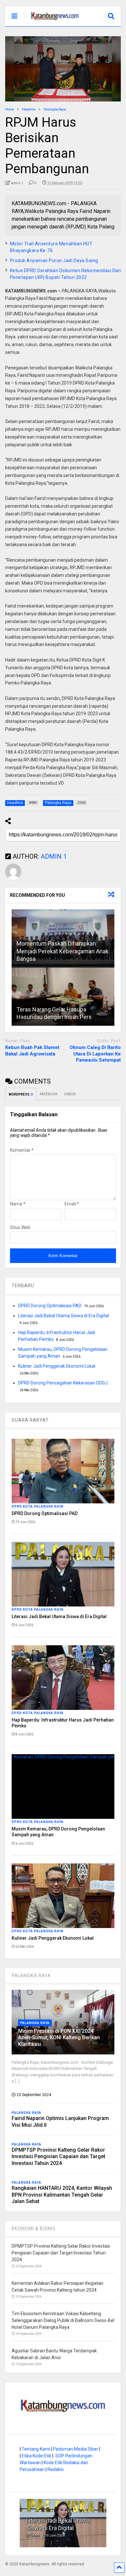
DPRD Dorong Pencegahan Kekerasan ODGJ (63, 1383)
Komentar (22, 1150)
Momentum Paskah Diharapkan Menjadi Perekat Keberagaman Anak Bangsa (63, 951)
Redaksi (56, 2469)
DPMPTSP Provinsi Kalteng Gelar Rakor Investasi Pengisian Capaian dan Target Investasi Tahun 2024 (58, 2157)
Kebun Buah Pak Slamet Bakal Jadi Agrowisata (32, 1051)
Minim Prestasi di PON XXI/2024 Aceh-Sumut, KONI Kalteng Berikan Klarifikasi (59, 2038)
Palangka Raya (35, 2023)
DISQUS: (70, 1094)
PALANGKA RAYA (31, 1976)
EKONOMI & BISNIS (34, 2229)
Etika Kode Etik (37, 2456)
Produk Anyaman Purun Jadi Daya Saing (54, 260)
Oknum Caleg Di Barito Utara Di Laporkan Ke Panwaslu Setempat (95, 1054)
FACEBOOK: (49, 1094)
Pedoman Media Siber (76, 2449)
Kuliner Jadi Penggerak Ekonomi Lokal (57, 1366)
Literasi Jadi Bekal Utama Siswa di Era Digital (63, 1316)
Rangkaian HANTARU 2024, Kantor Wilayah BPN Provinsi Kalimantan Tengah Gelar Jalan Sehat (62, 2195)
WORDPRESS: (21, 1094)
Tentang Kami (36, 2449)
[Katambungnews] (52, 21)
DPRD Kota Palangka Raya (38, 1506)
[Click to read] (63, 997)
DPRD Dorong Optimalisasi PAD (50, 1306)
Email (72, 1204)
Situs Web (20, 1227)
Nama (18, 1204)
